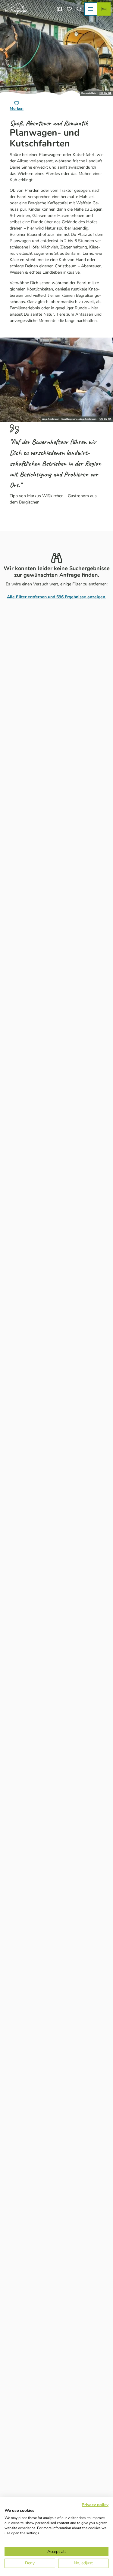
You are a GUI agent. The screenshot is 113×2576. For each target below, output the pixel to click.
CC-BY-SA (105, 93)
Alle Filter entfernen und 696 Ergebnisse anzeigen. (56, 597)
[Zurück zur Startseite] (15, 9)
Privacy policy (95, 2505)
